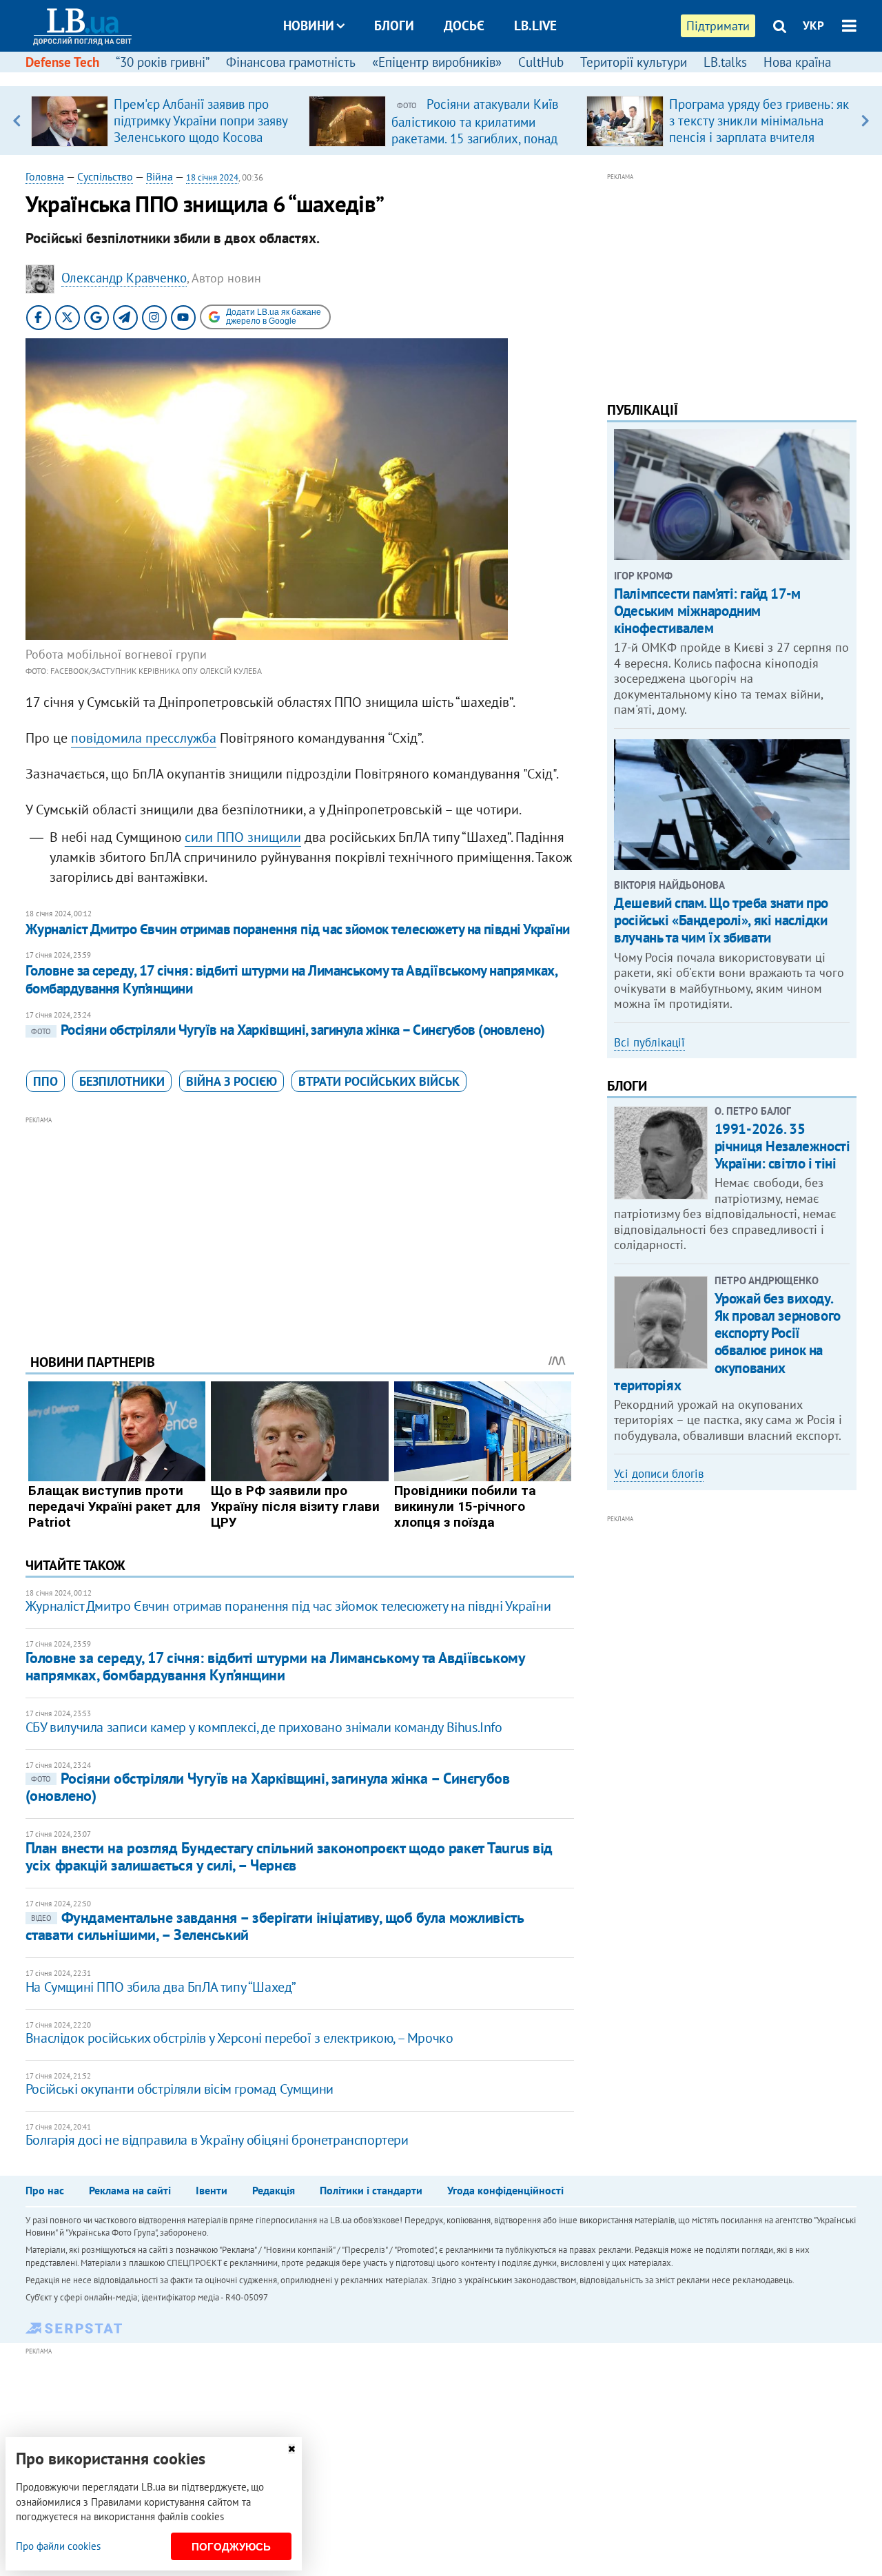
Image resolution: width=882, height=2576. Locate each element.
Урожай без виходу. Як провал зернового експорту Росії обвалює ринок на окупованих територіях (727, 1342)
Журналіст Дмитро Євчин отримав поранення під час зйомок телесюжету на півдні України (298, 929)
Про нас (45, 2190)
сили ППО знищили (243, 837)
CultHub (541, 62)
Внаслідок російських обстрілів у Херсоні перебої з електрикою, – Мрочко (239, 2038)
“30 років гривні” (163, 62)
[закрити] (291, 2449)
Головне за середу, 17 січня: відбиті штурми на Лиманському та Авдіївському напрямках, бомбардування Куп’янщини (291, 979)
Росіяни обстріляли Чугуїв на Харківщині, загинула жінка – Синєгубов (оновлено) (288, 1030)
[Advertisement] (300, 1224)
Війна (160, 176)
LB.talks (725, 62)
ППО (45, 1081)
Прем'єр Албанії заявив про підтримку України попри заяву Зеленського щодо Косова (201, 121)
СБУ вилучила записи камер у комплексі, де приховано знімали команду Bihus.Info (264, 1727)
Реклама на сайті (130, 2190)
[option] (164, 121)
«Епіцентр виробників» (437, 62)
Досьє (464, 25)
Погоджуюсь (231, 2547)
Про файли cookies (58, 2546)
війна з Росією (232, 1081)
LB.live (535, 25)
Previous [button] (17, 121)
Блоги (394, 25)
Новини (309, 25)
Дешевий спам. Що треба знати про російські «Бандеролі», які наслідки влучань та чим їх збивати (721, 920)
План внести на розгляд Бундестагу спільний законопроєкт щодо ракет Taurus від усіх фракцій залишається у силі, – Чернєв (289, 1856)
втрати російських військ (379, 1081)
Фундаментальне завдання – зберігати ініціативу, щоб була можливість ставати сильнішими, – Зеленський (275, 1926)
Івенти (212, 2190)
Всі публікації (649, 1042)
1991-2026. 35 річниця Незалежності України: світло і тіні (782, 1146)
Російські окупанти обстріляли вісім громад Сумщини (180, 2089)
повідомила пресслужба (144, 738)
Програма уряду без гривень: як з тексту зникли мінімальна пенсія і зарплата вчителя (759, 121)
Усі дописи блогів (659, 1474)
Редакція (274, 2190)
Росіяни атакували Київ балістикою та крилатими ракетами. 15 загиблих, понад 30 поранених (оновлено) (475, 130)
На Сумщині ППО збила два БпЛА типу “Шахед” (161, 1987)
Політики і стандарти (371, 2190)
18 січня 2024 (212, 177)
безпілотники (122, 1081)
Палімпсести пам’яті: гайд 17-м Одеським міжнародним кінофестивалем (707, 611)
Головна (45, 176)
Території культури (634, 62)
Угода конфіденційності (505, 2190)
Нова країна (797, 62)
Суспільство (105, 176)
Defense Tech (62, 62)
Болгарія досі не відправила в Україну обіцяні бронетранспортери (217, 2140)
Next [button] (865, 121)
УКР (813, 25)
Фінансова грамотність (291, 62)
